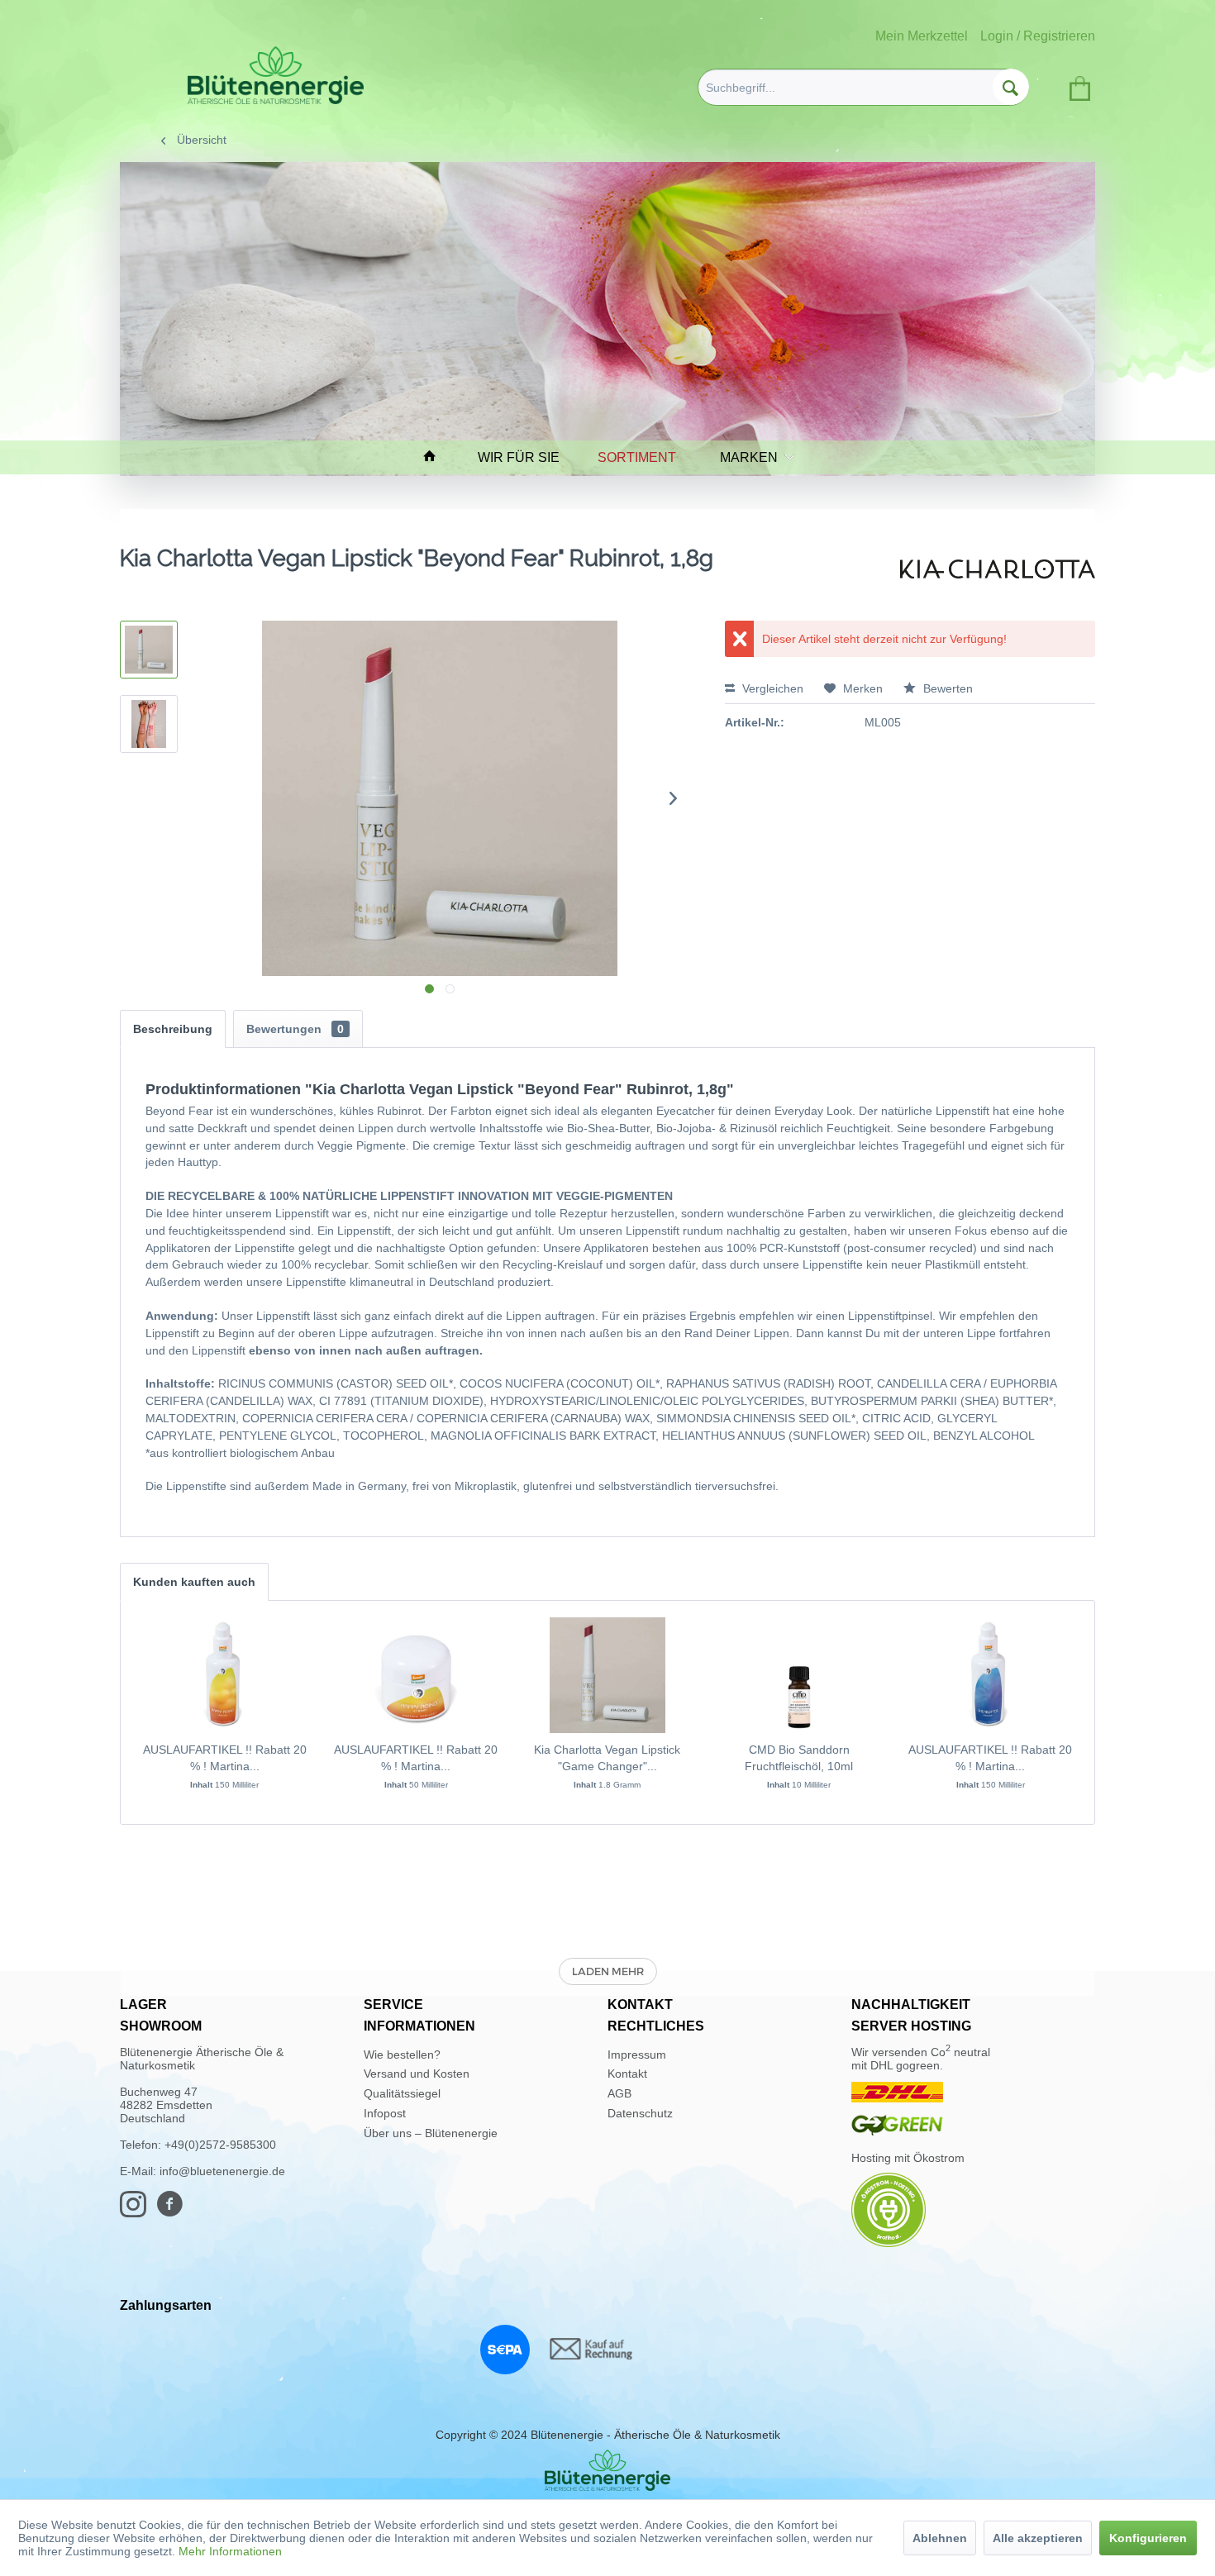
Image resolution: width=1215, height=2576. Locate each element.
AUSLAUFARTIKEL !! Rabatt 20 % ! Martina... (225, 1758)
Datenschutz (640, 2113)
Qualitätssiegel (402, 2093)
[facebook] (174, 2212)
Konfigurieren (1148, 2538)
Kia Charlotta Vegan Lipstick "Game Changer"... (607, 1758)
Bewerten (946, 688)
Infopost (385, 2113)
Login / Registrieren (1038, 36)
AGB (619, 2093)
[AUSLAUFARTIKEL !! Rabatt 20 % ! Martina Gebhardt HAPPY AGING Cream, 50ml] (417, 1675)
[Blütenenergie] (607, 2470)
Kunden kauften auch (194, 1582)
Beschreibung (173, 1029)
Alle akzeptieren (1038, 2538)
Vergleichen (771, 688)
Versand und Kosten (417, 2074)
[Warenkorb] (1077, 85)
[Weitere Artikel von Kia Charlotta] (998, 575)
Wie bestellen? (402, 2055)
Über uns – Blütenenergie (431, 2133)
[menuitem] (863, 87)
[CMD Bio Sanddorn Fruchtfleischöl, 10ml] (799, 1675)
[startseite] (437, 457)
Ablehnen (940, 2538)
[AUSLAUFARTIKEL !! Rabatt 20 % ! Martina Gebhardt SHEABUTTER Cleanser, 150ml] (990, 1675)
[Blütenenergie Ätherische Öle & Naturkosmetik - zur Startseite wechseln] (276, 75)
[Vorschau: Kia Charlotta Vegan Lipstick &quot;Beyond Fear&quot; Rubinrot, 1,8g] (149, 650)
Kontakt (627, 2074)
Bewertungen (295, 1029)
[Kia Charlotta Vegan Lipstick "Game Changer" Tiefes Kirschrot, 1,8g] (607, 1675)
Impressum (637, 2055)
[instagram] (138, 2212)
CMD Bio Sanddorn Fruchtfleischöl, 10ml (799, 1758)
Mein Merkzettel (922, 36)
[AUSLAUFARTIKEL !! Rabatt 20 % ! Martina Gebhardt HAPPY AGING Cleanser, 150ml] (225, 1675)
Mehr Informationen (230, 2551)
